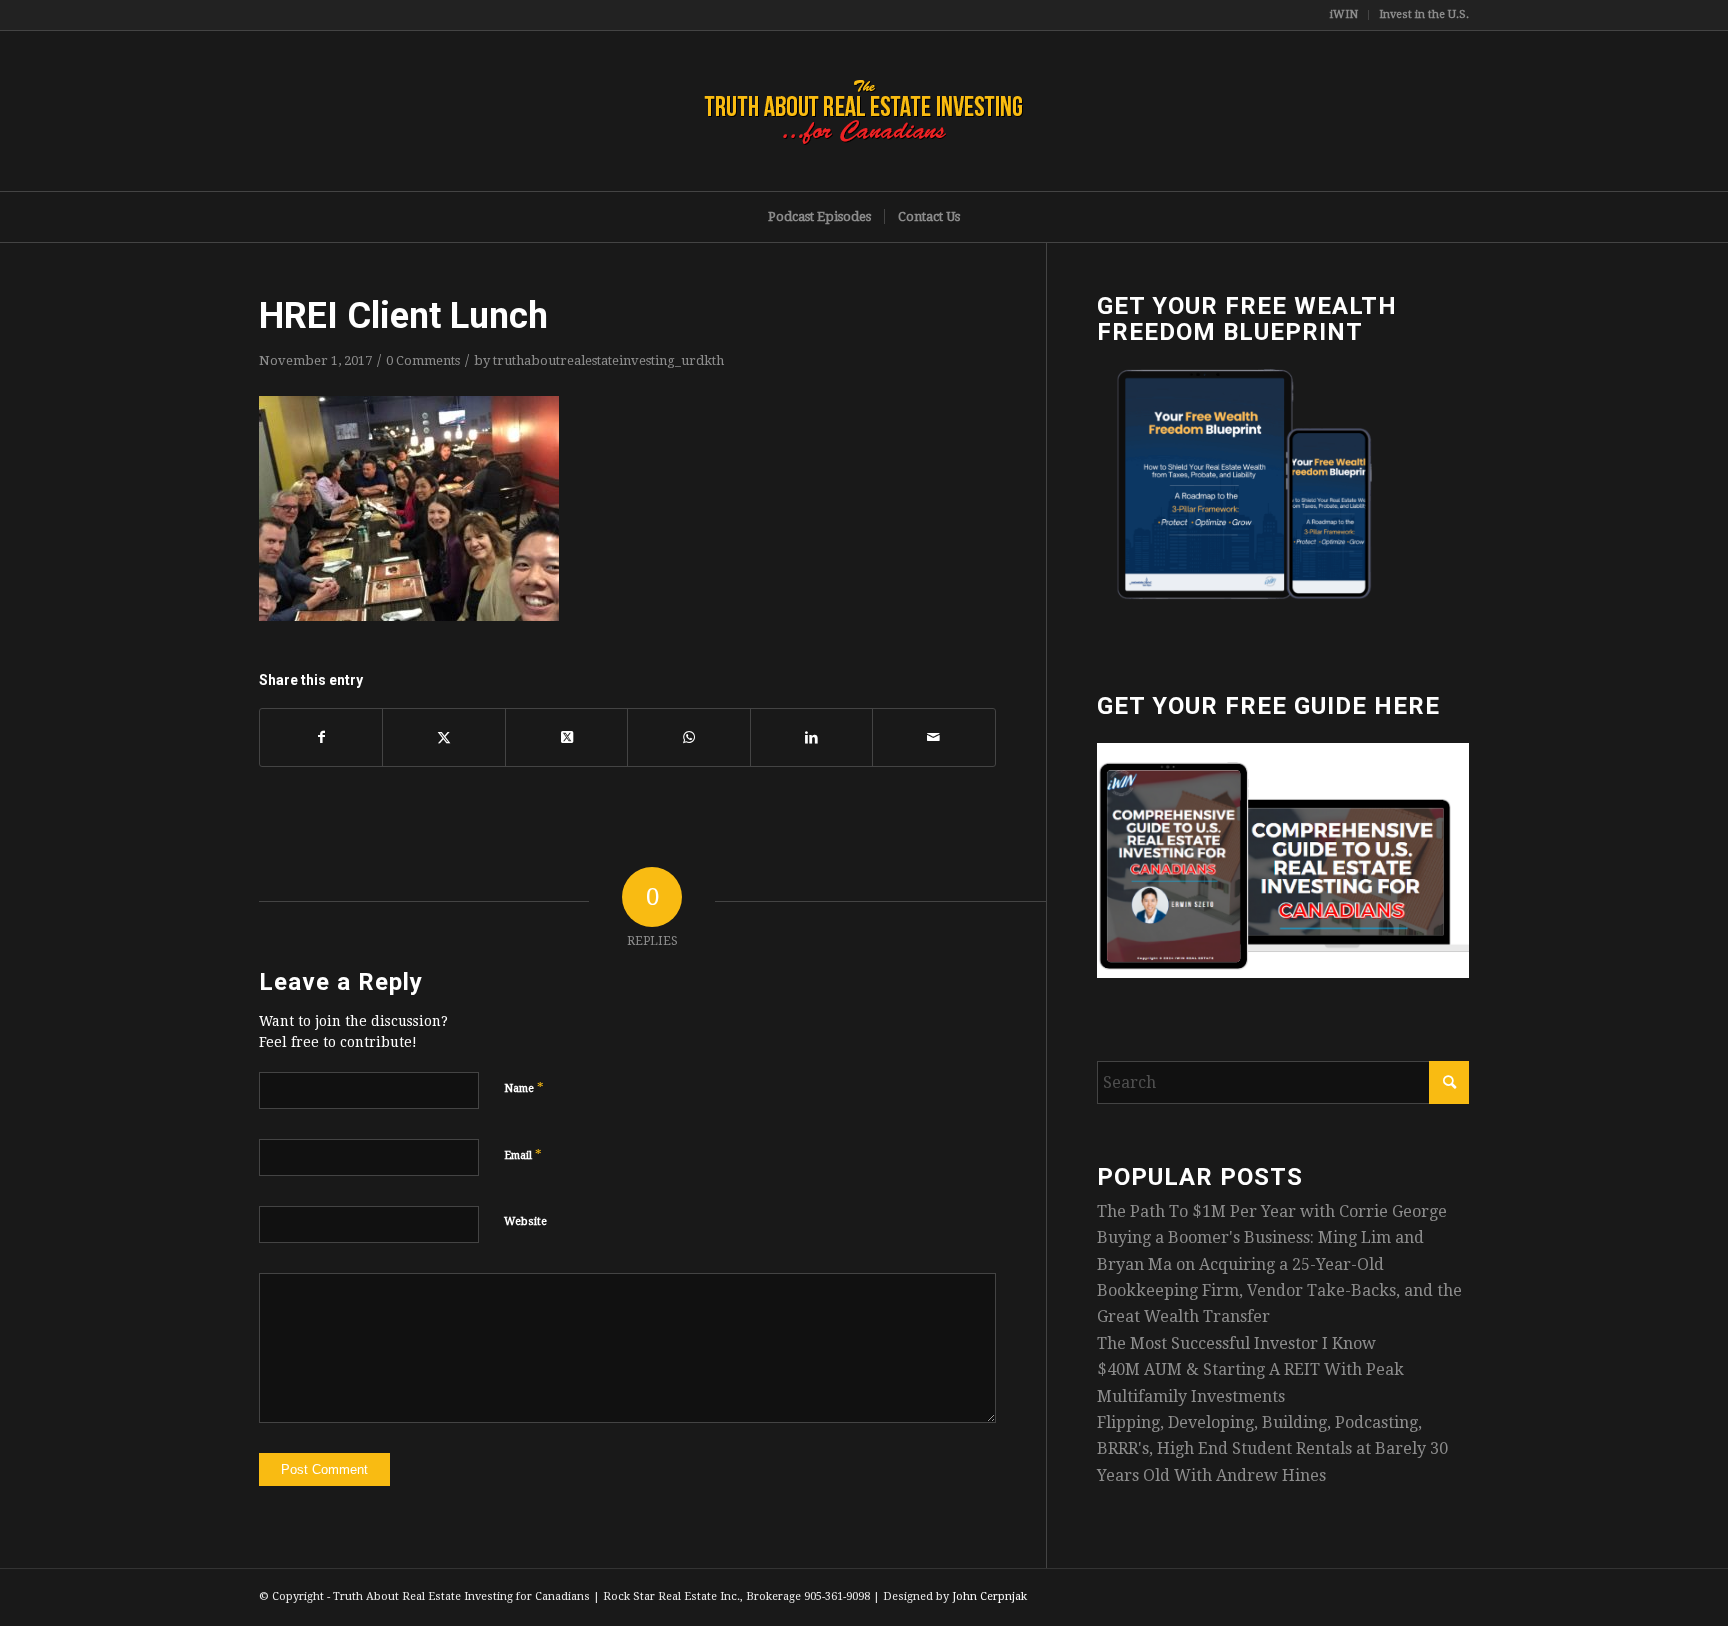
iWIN (1344, 14)
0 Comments (423, 360)
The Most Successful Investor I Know (1236, 1343)
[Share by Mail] (933, 737)
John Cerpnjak (989, 1596)
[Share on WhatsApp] (688, 737)
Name (524, 1087)
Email (523, 1154)
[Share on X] (443, 737)
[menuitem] (1344, 15)
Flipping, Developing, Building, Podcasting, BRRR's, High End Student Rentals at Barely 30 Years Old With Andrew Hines (1272, 1449)
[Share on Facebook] (321, 737)
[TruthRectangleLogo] (864, 111)
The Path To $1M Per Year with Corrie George (1272, 1211)
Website (525, 1221)
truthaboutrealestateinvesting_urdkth (608, 360)
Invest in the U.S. (1424, 14)
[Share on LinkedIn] (811, 737)
